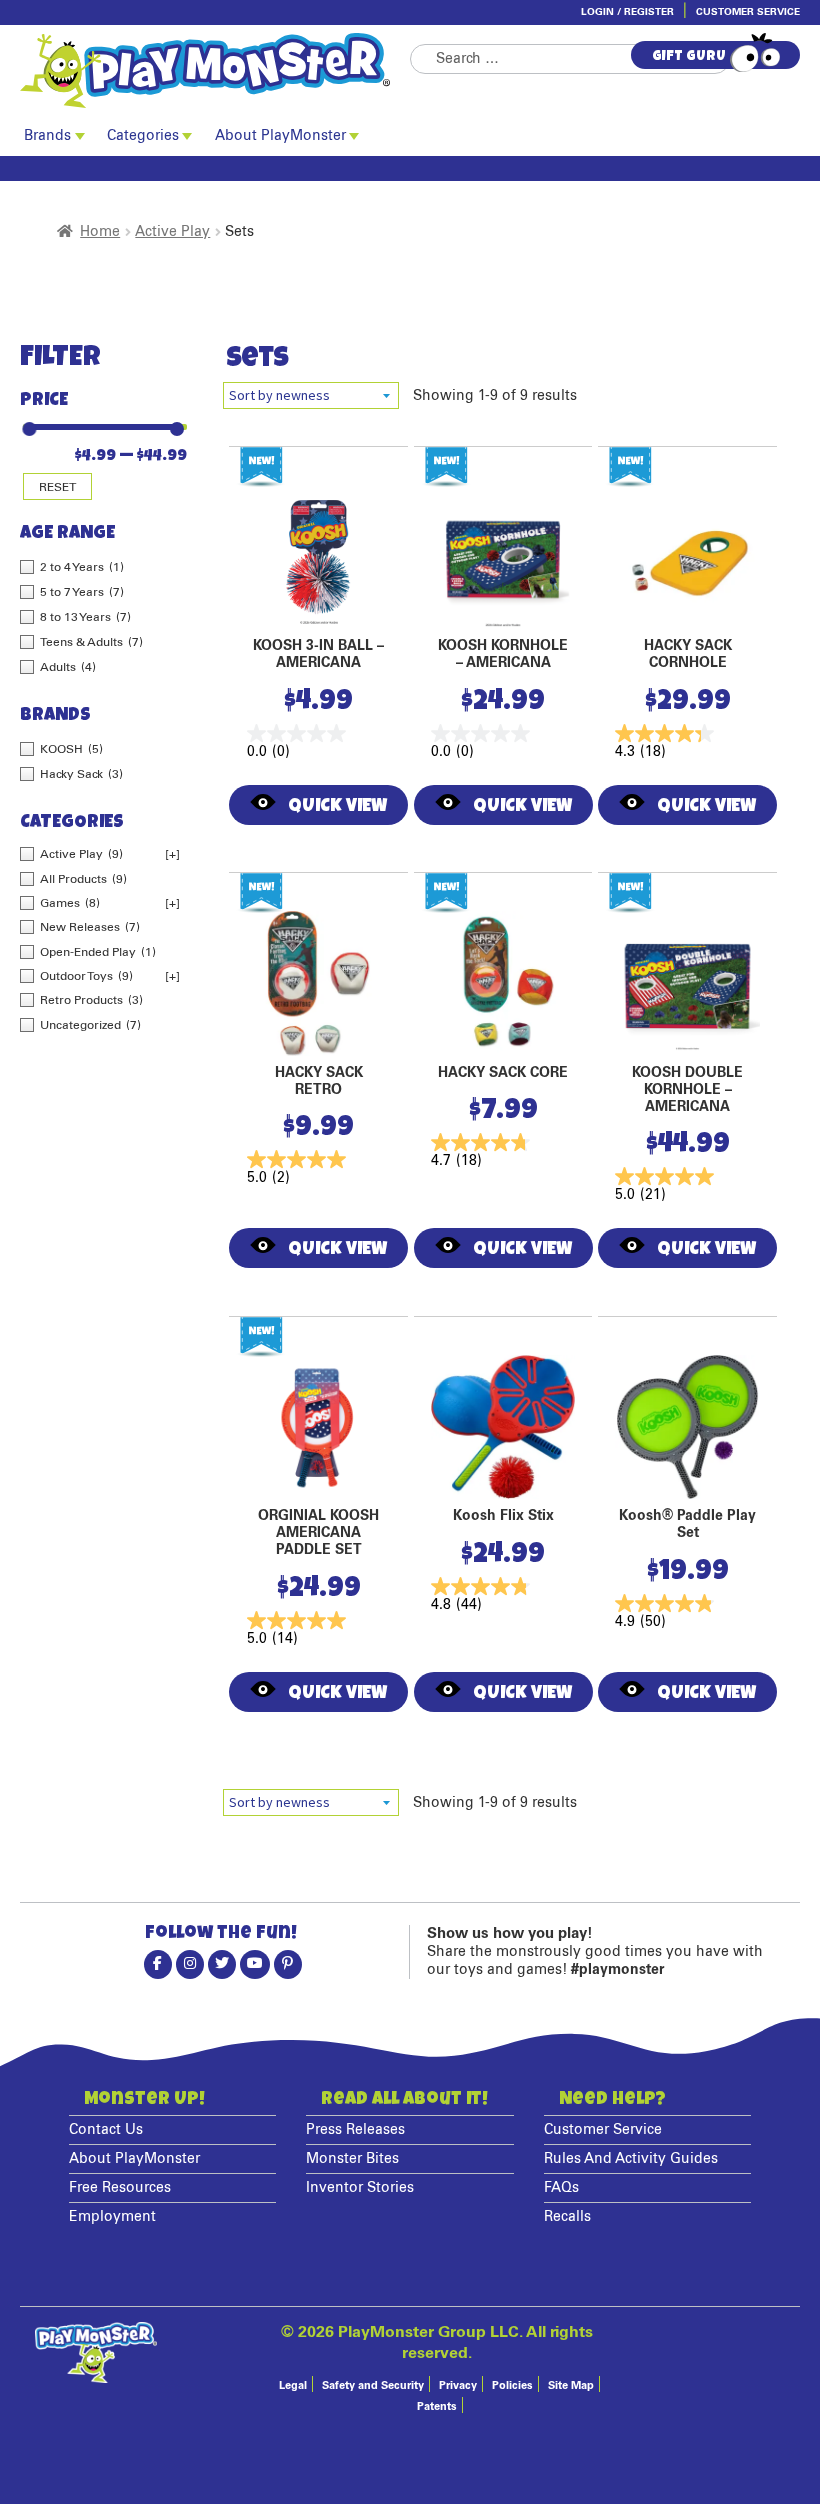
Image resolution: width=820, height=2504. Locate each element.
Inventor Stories (360, 2188)
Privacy (458, 2385)
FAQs (561, 2188)
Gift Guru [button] (689, 57)
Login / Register (627, 12)
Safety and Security (373, 2385)
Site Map (571, 2385)
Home (100, 232)
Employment (112, 2217)
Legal (293, 2385)
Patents (437, 2406)
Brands (47, 136)
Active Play (172, 232)
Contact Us (106, 2130)
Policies (512, 2385)
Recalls (567, 2217)
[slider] (27, 421)
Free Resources (120, 2188)
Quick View (337, 807)
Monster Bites (352, 2159)
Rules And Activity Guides (631, 2159)
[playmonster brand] (215, 70)
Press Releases (355, 2130)
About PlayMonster (280, 136)
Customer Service (748, 12)
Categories (143, 136)
